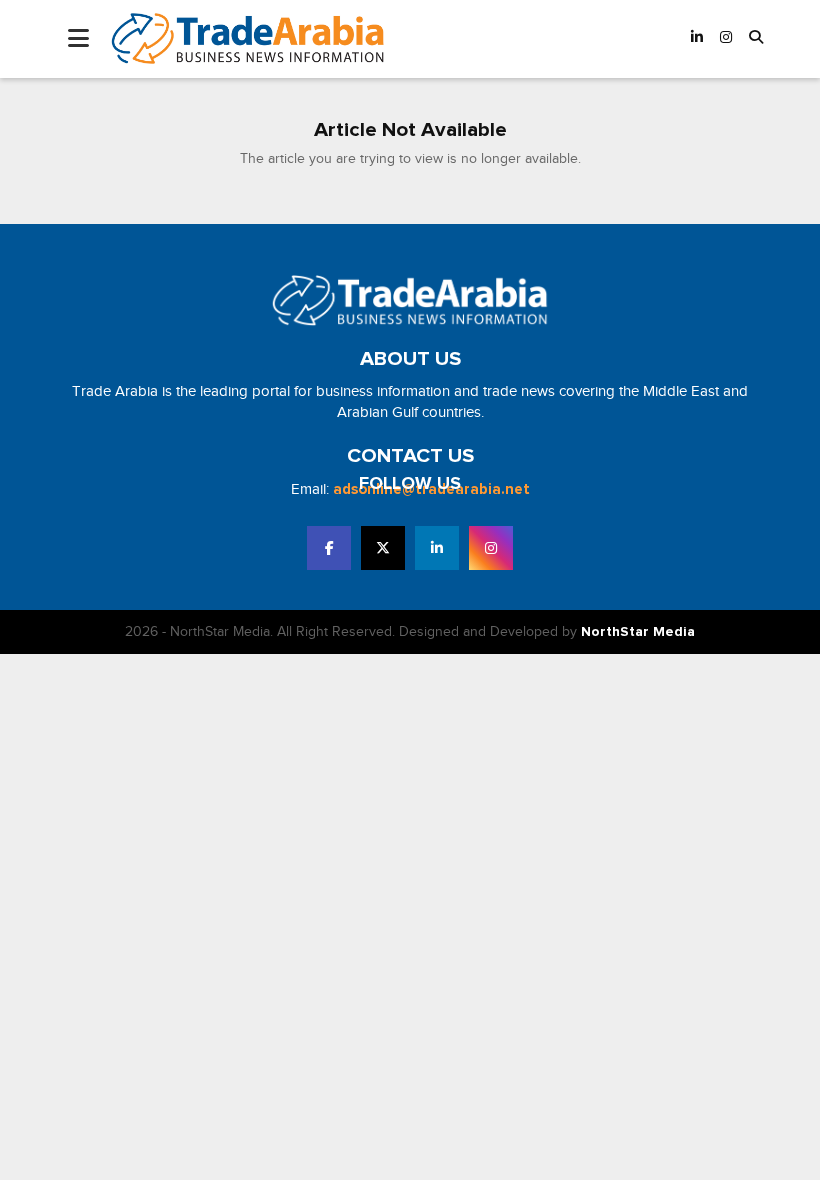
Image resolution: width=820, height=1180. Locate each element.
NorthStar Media (638, 632)
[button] (756, 38)
